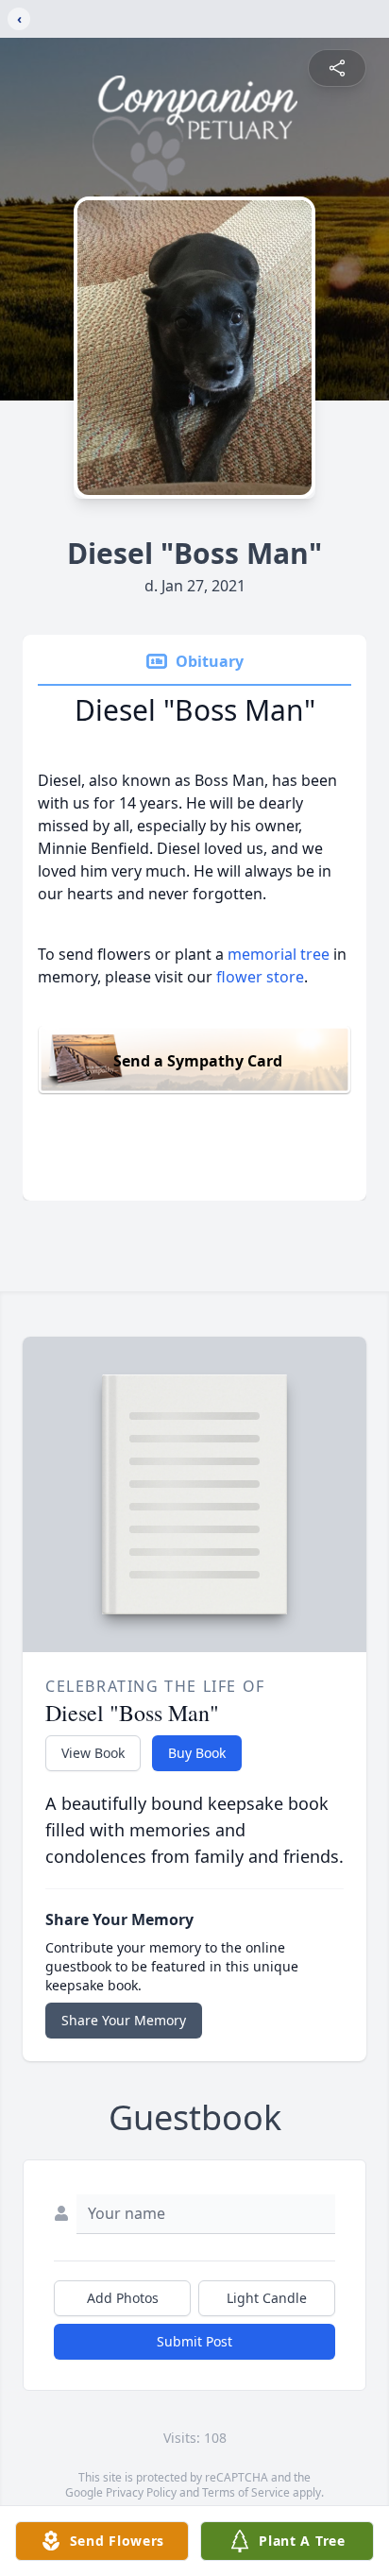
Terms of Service (246, 2492)
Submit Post (194, 2341)
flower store (260, 977)
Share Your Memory (124, 2020)
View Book (93, 1753)
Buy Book (197, 1753)
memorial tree (279, 954)
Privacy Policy (141, 2492)
